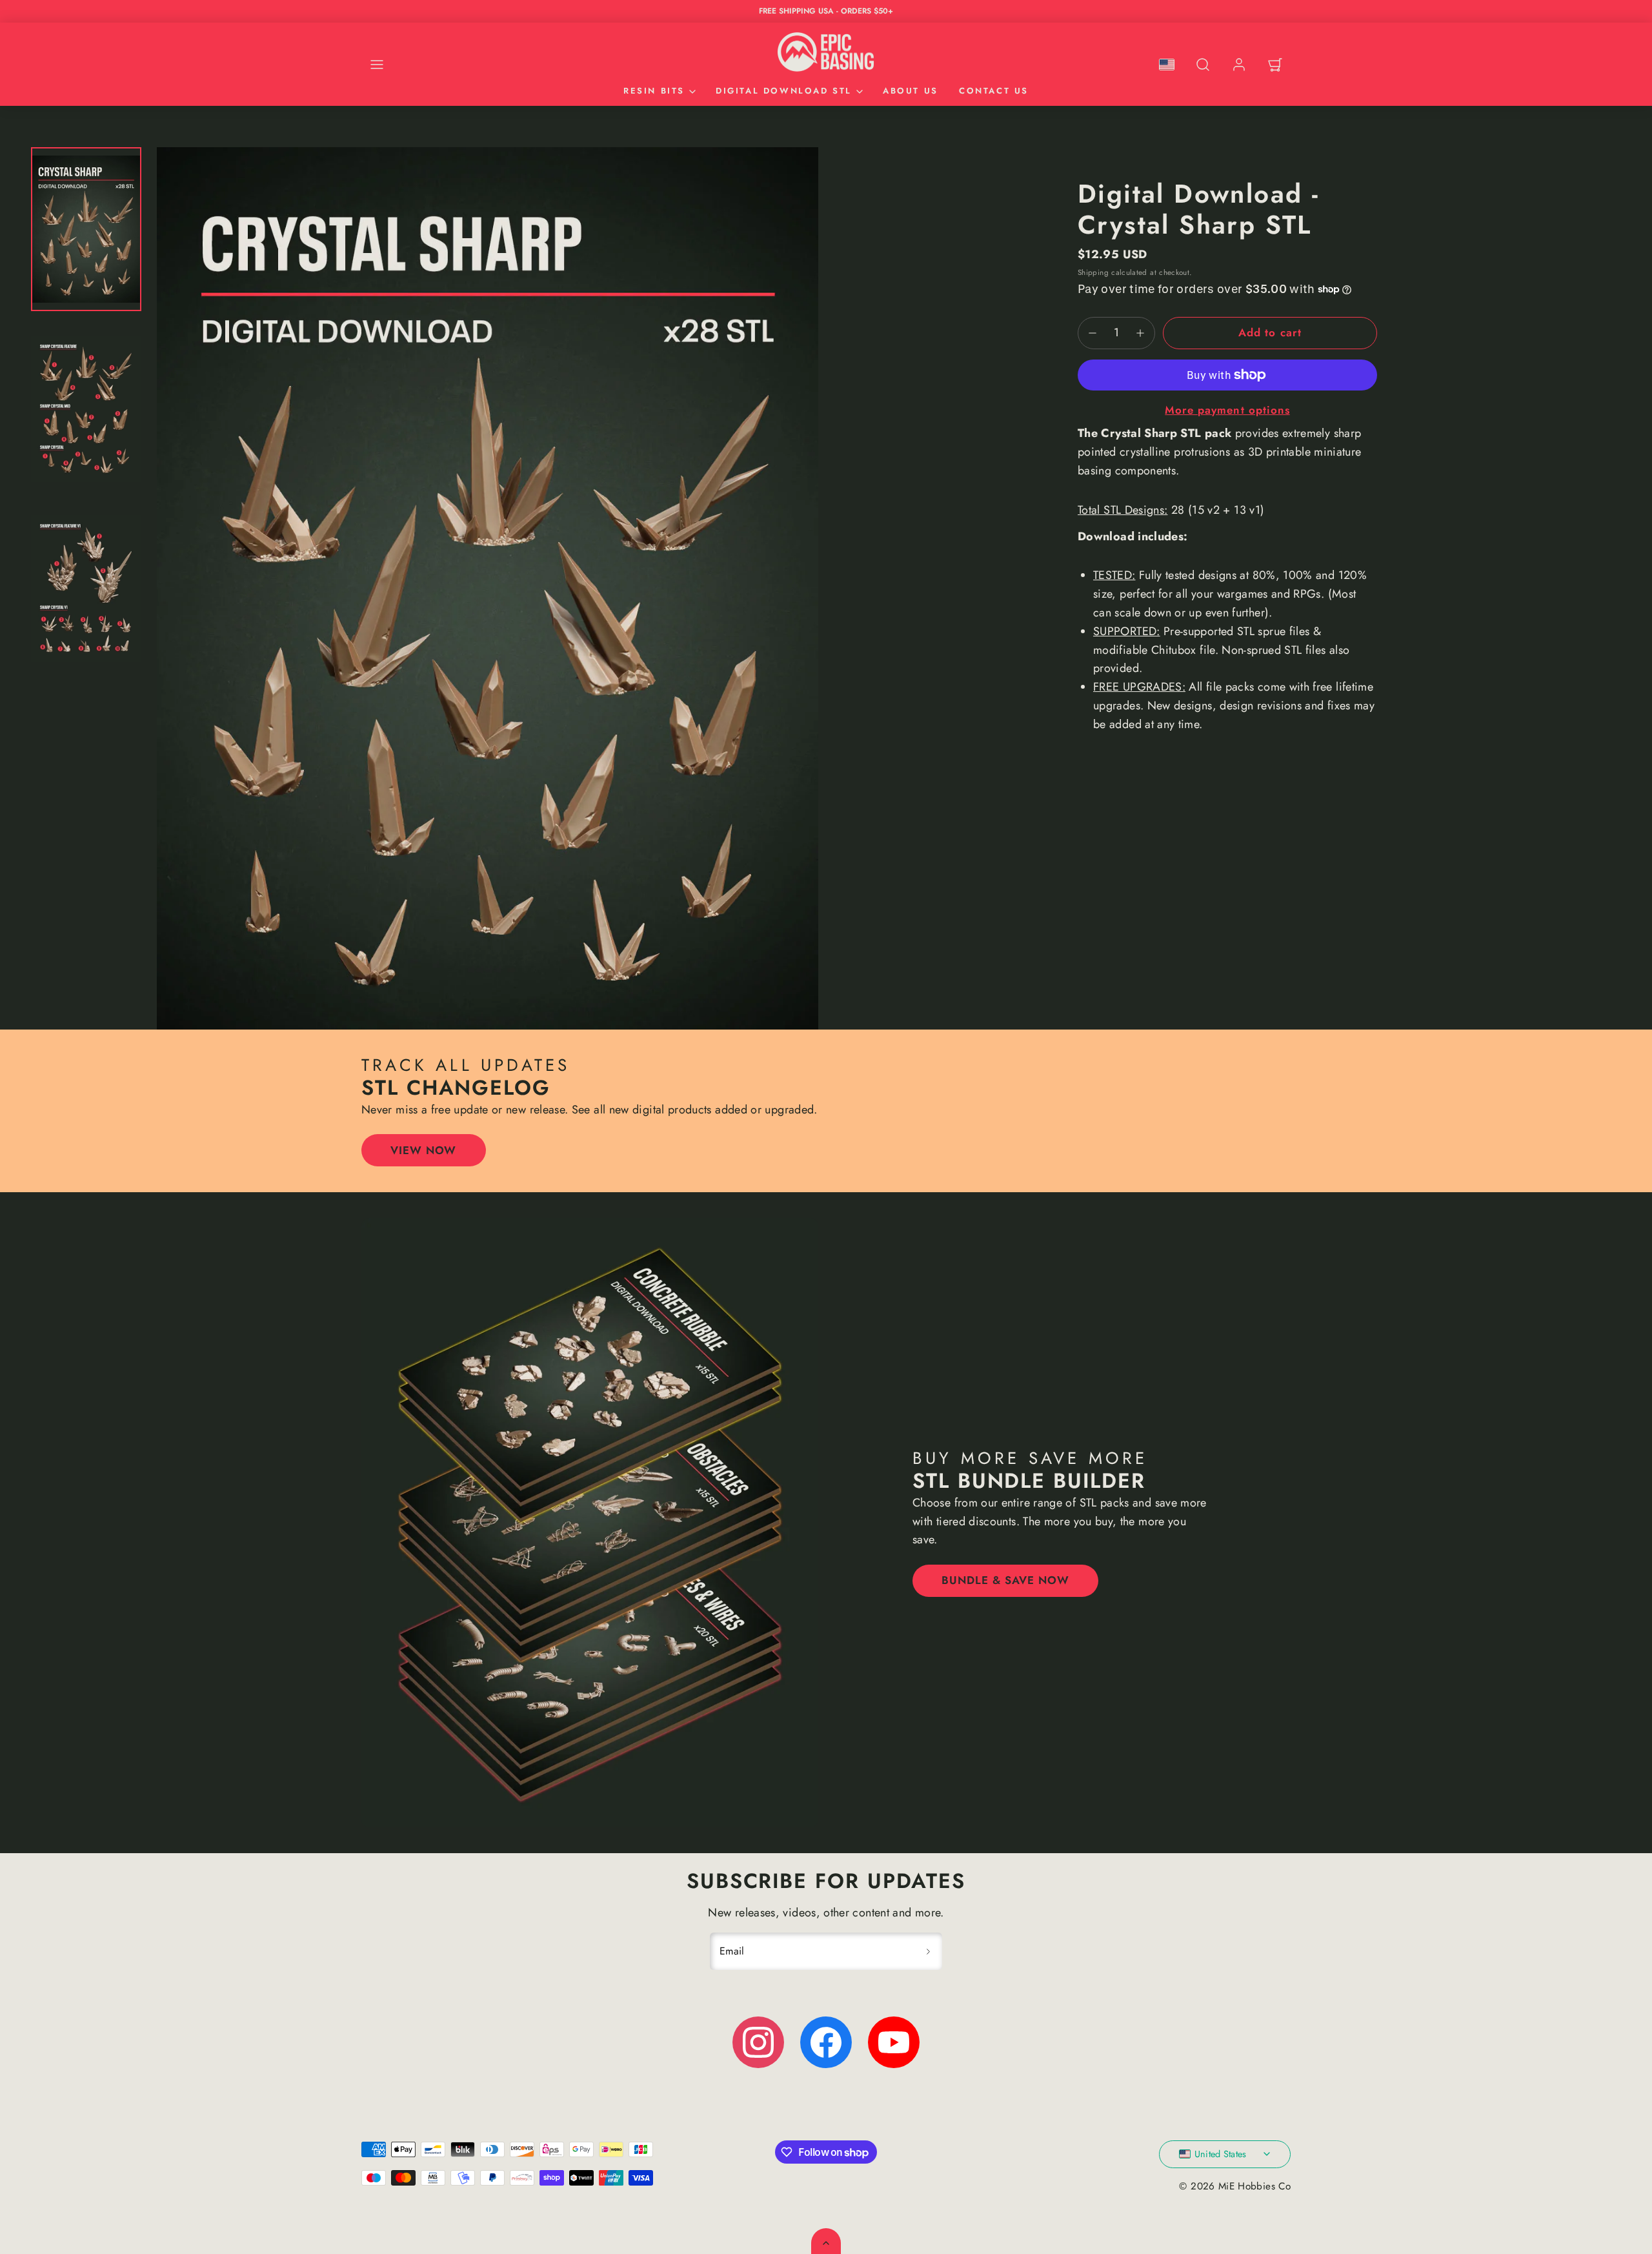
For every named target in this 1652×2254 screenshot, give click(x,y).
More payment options (1227, 410)
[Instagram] (758, 2042)
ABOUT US (911, 91)
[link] (1239, 65)
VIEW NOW (423, 1150)
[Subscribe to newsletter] (928, 1951)
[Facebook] (826, 2042)
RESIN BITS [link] (654, 91)
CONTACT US (994, 91)
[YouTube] (894, 2042)
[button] (377, 65)
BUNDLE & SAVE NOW (1005, 1580)
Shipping (1093, 272)
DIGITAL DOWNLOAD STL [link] (784, 91)
